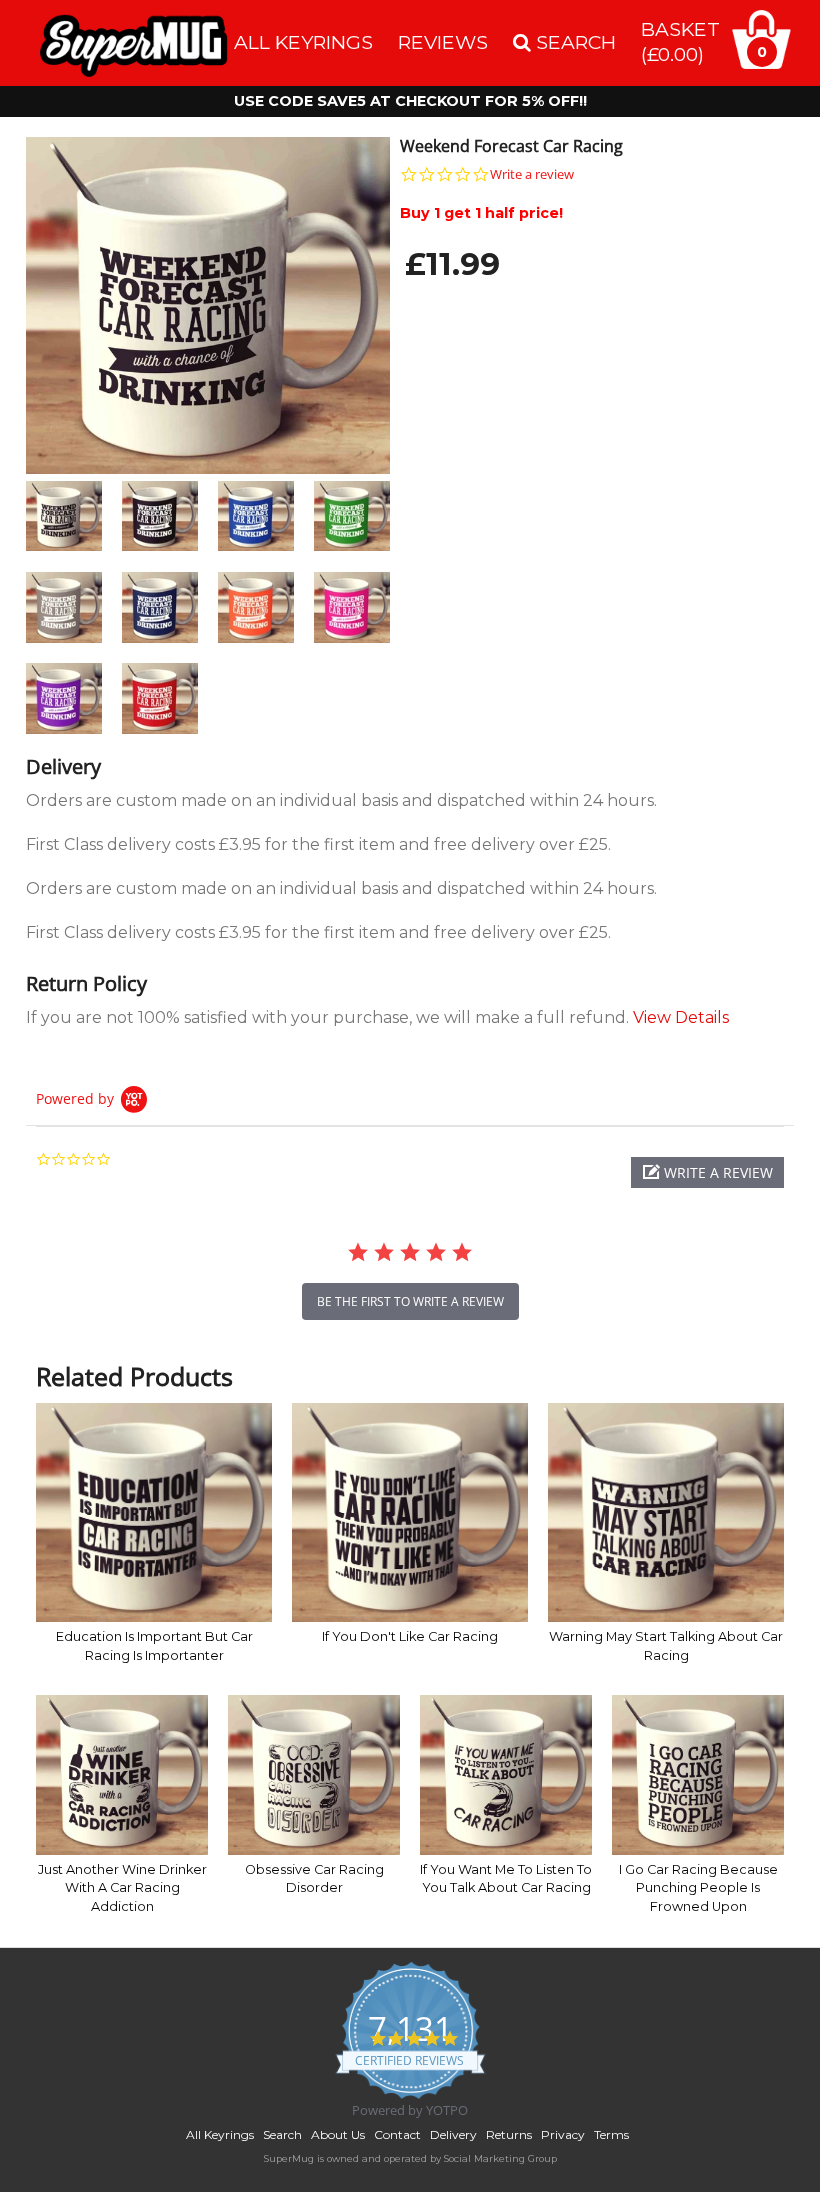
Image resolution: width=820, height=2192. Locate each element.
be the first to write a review (410, 1301)
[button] (707, 1172)
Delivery (453, 2134)
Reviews (443, 42)
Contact (397, 2134)
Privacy (563, 2134)
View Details (681, 1017)
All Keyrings (303, 42)
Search (282, 2134)
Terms (611, 2134)
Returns (509, 2134)
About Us (338, 2134)
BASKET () (680, 41)
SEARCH (573, 42)
